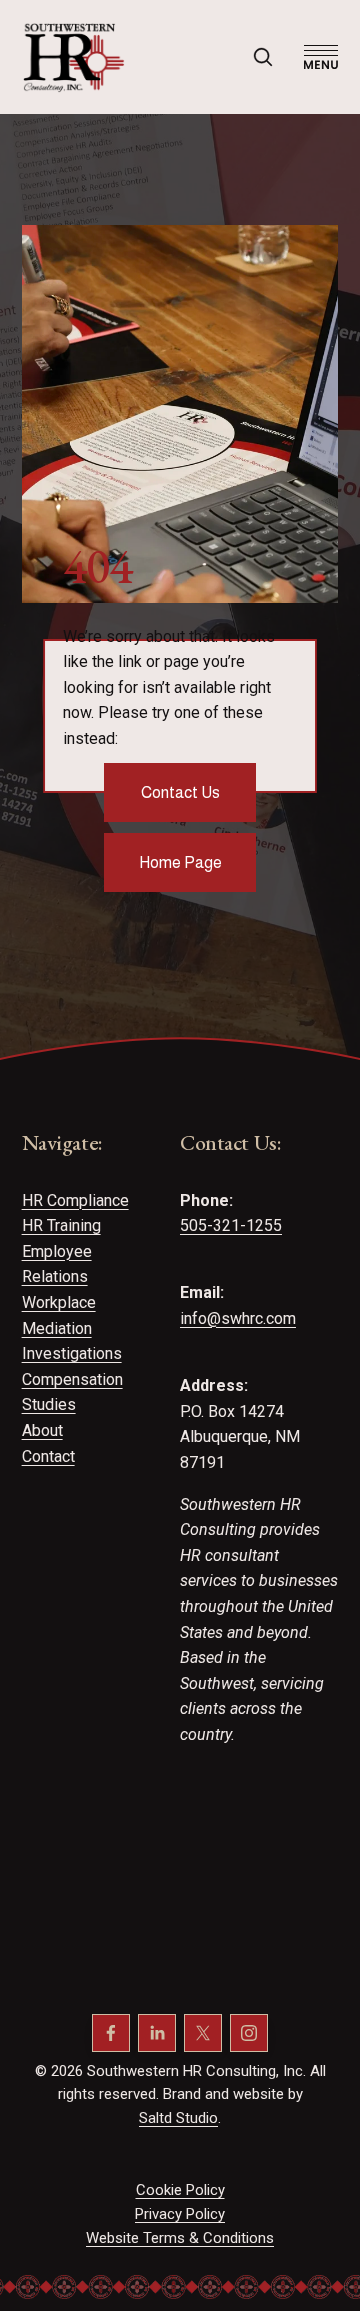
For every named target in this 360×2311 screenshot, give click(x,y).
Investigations (72, 1353)
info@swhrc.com (238, 1318)
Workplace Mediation (59, 1315)
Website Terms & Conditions (180, 2238)
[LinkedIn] (157, 2033)
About (42, 1430)
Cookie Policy (180, 2190)
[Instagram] (249, 2033)
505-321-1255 (231, 1225)
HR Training (61, 1225)
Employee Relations (57, 1264)
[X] (203, 2033)
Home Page (180, 862)
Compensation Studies (72, 1392)
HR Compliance (75, 1200)
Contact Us (180, 792)
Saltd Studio (178, 2118)
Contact (48, 1456)
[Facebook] (111, 2033)
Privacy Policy (180, 2214)
